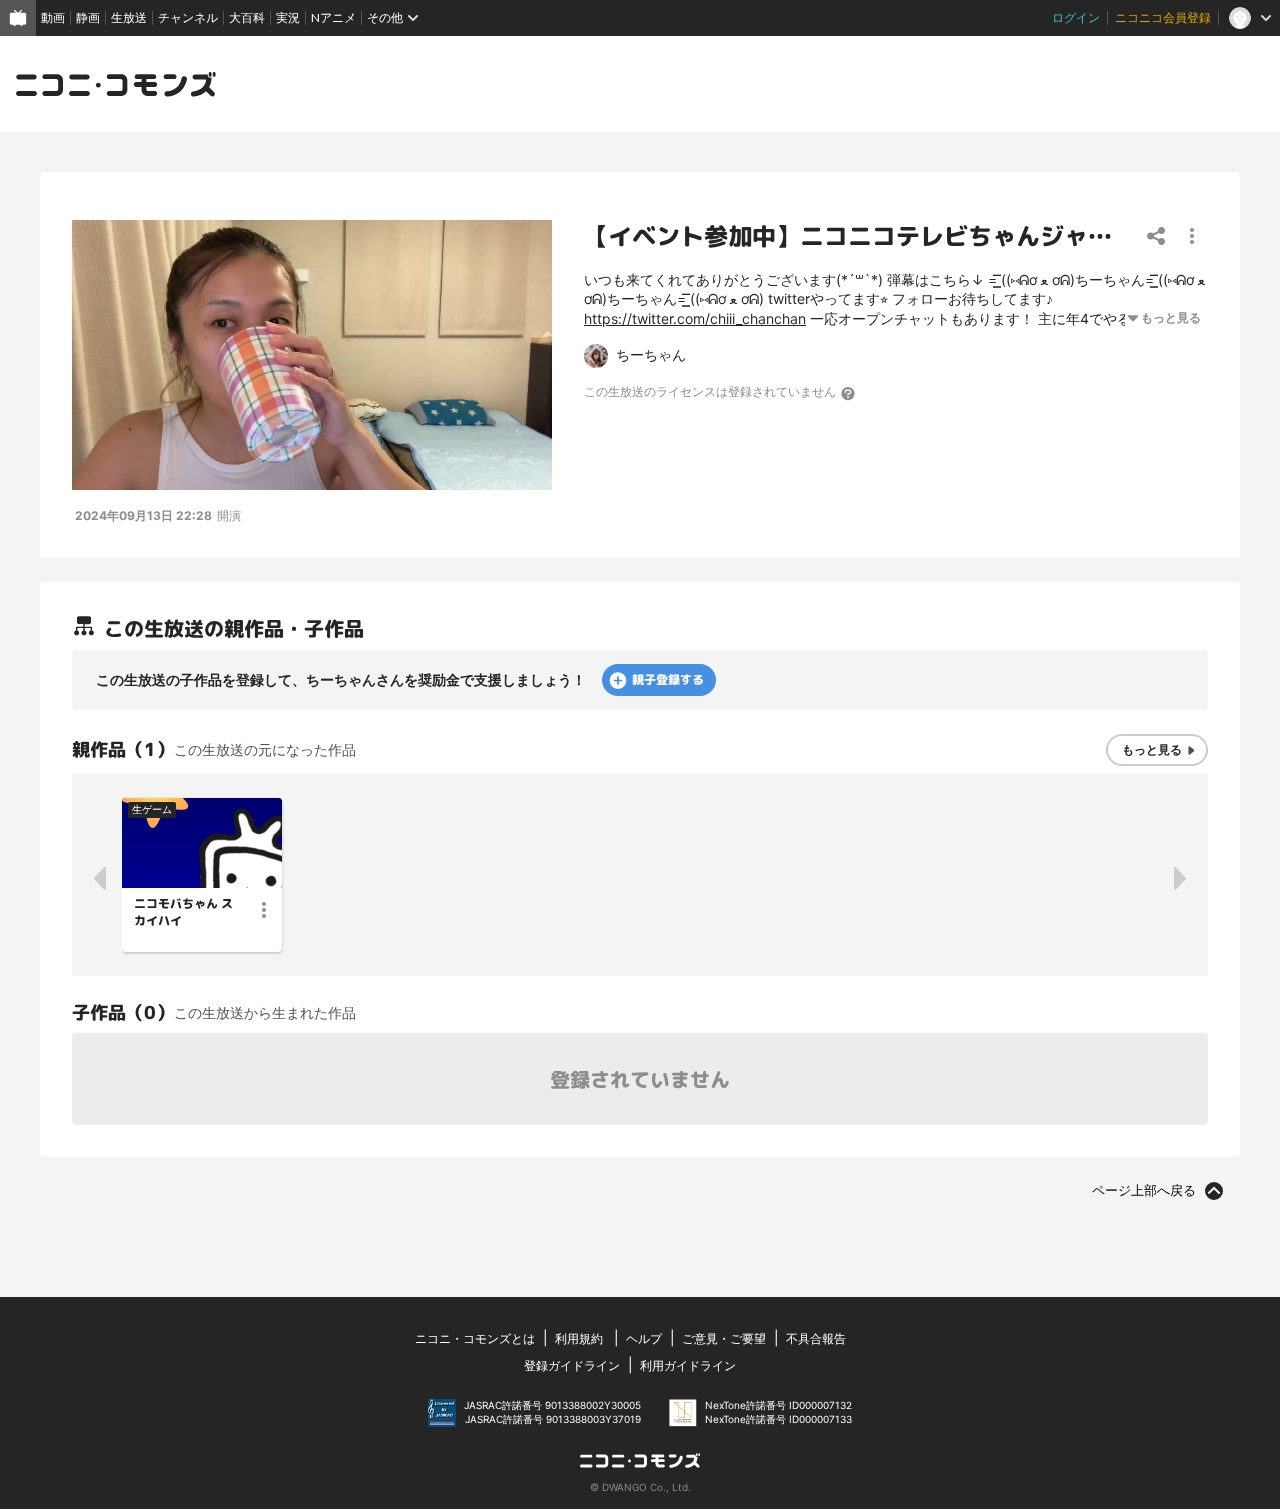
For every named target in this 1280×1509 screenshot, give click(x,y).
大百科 (247, 17)
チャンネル (188, 17)
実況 (288, 17)
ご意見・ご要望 (724, 1338)
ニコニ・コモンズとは (475, 1338)
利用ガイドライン (688, 1365)
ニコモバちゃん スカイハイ (183, 912)
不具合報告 (816, 1338)
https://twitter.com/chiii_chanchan (695, 318)
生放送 (129, 17)
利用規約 (579, 1338)
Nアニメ (333, 17)
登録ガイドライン (572, 1365)
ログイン (1076, 17)
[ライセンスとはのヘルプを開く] (849, 393)
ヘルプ (644, 1338)
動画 (53, 17)
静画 (88, 17)
